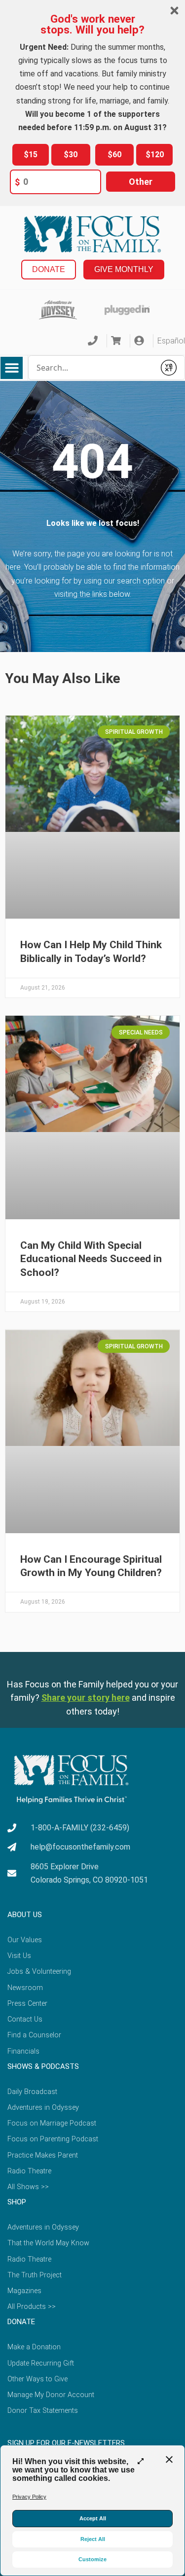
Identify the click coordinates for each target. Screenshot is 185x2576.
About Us (25, 1915)
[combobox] (92, 368)
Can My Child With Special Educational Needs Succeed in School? (91, 1259)
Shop (17, 2202)
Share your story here (86, 1698)
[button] (12, 368)
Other (141, 182)
